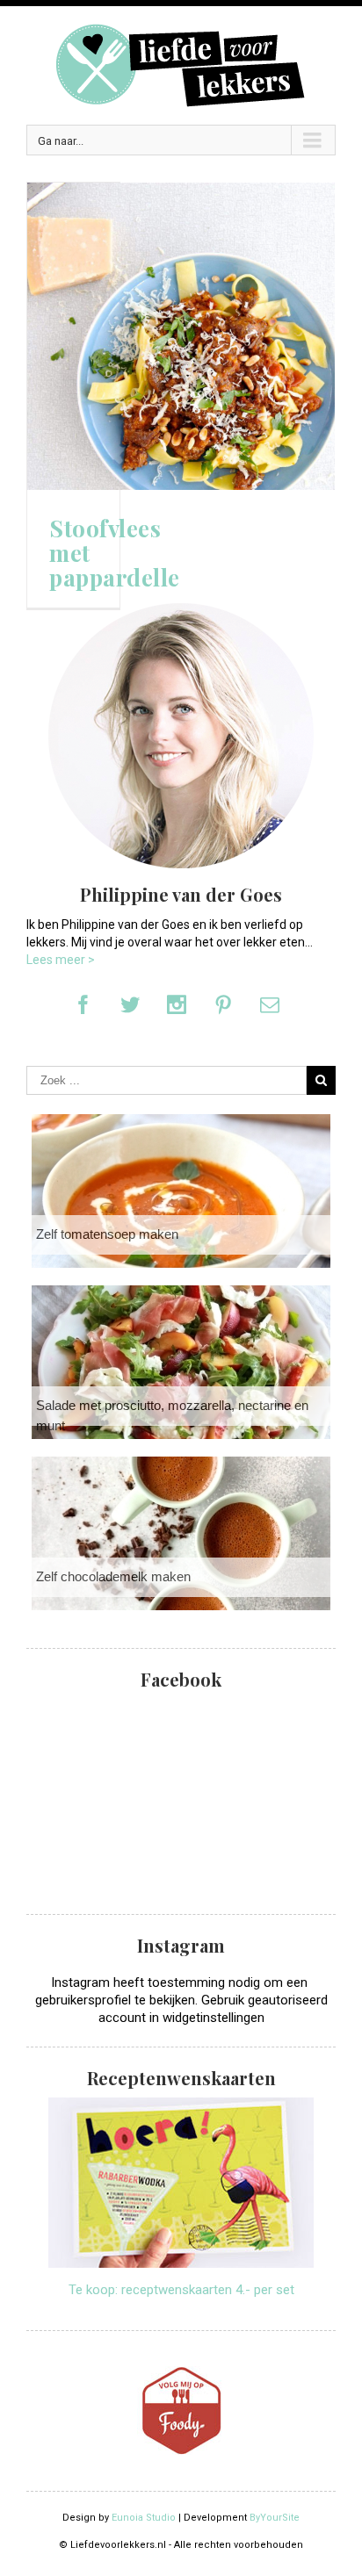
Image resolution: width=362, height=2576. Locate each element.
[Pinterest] (223, 1004)
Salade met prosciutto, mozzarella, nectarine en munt (172, 1415)
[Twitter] (130, 1004)
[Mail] (270, 1004)
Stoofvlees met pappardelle (115, 553)
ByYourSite (275, 2518)
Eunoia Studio (144, 2518)
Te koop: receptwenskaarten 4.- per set (181, 2290)
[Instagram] (177, 1004)
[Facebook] (83, 1004)
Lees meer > (61, 960)
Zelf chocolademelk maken (113, 1576)
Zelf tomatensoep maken (107, 1234)
